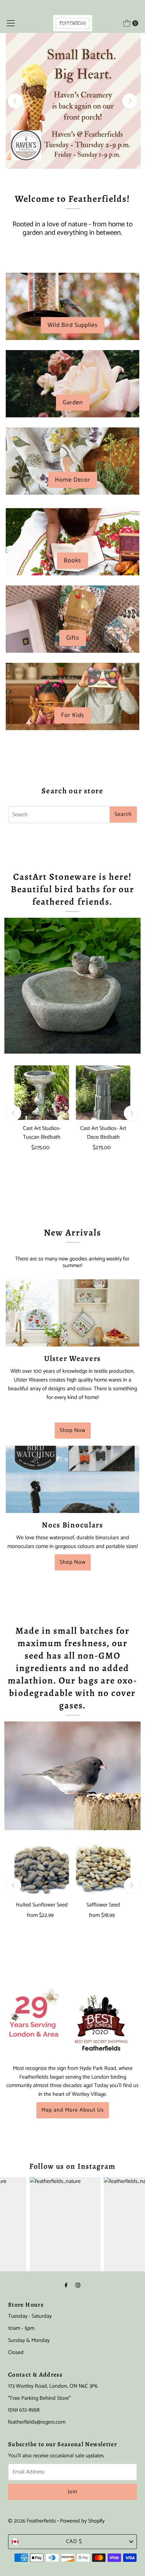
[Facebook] (66, 2286)
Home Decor (73, 480)
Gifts (73, 638)
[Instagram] (78, 2286)
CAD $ (74, 2542)
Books (72, 561)
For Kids (73, 715)
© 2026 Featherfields (32, 2521)
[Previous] (15, 101)
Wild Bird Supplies (73, 325)
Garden (73, 403)
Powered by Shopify (82, 2521)
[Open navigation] (11, 23)
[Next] (130, 101)
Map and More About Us (73, 2110)
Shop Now (73, 1430)
